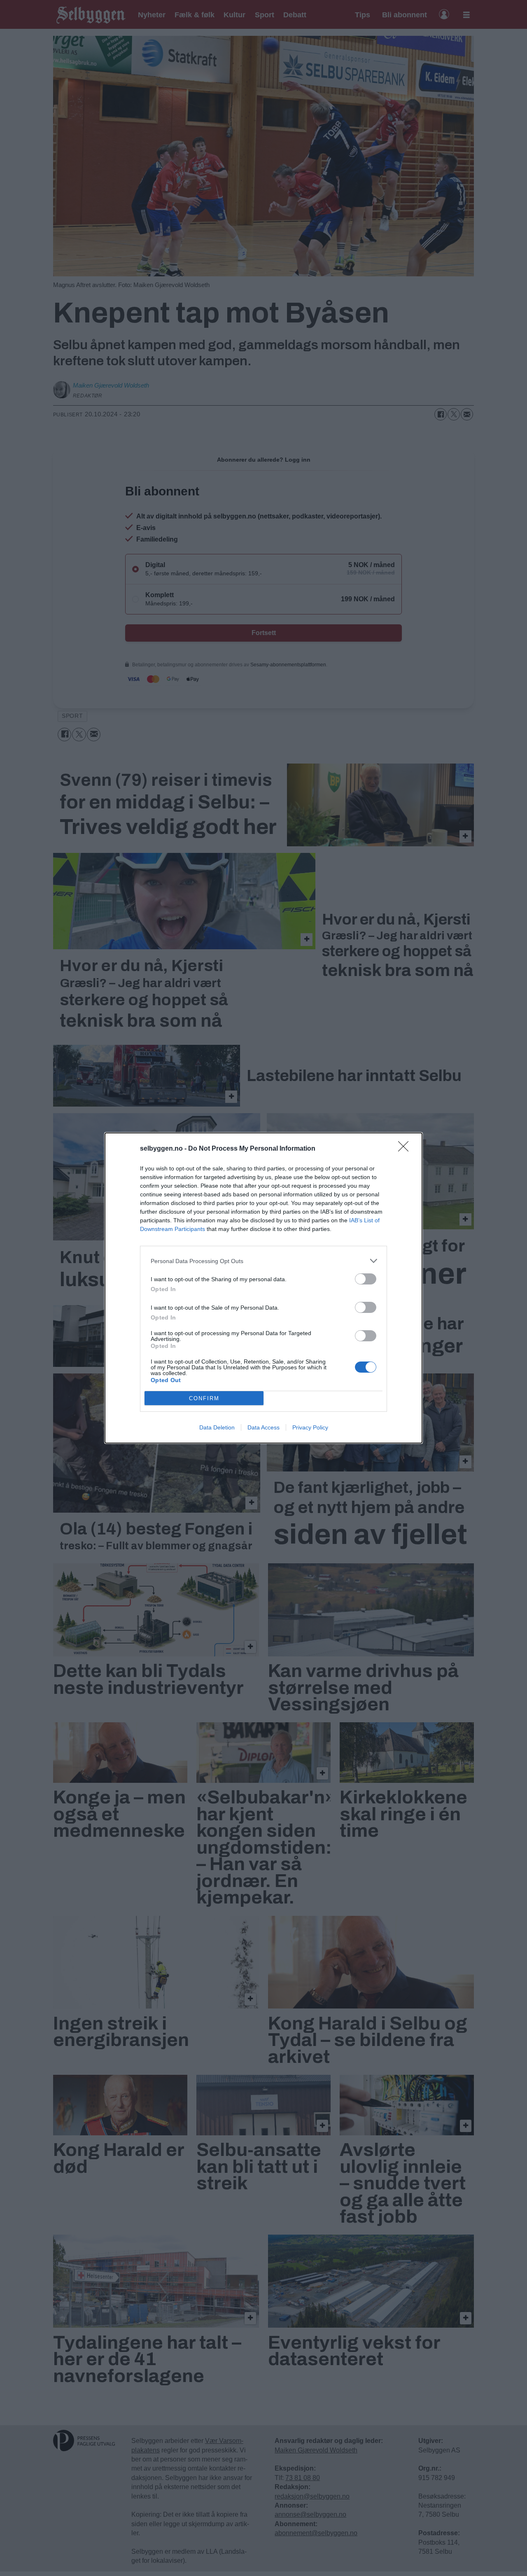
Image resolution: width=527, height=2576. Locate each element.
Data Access (263, 1427)
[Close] (406, 1149)
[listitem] (263, 1261)
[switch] (366, 1279)
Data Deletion (217, 1427)
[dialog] (263, 1288)
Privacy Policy (310, 1427)
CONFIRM (204, 1398)
